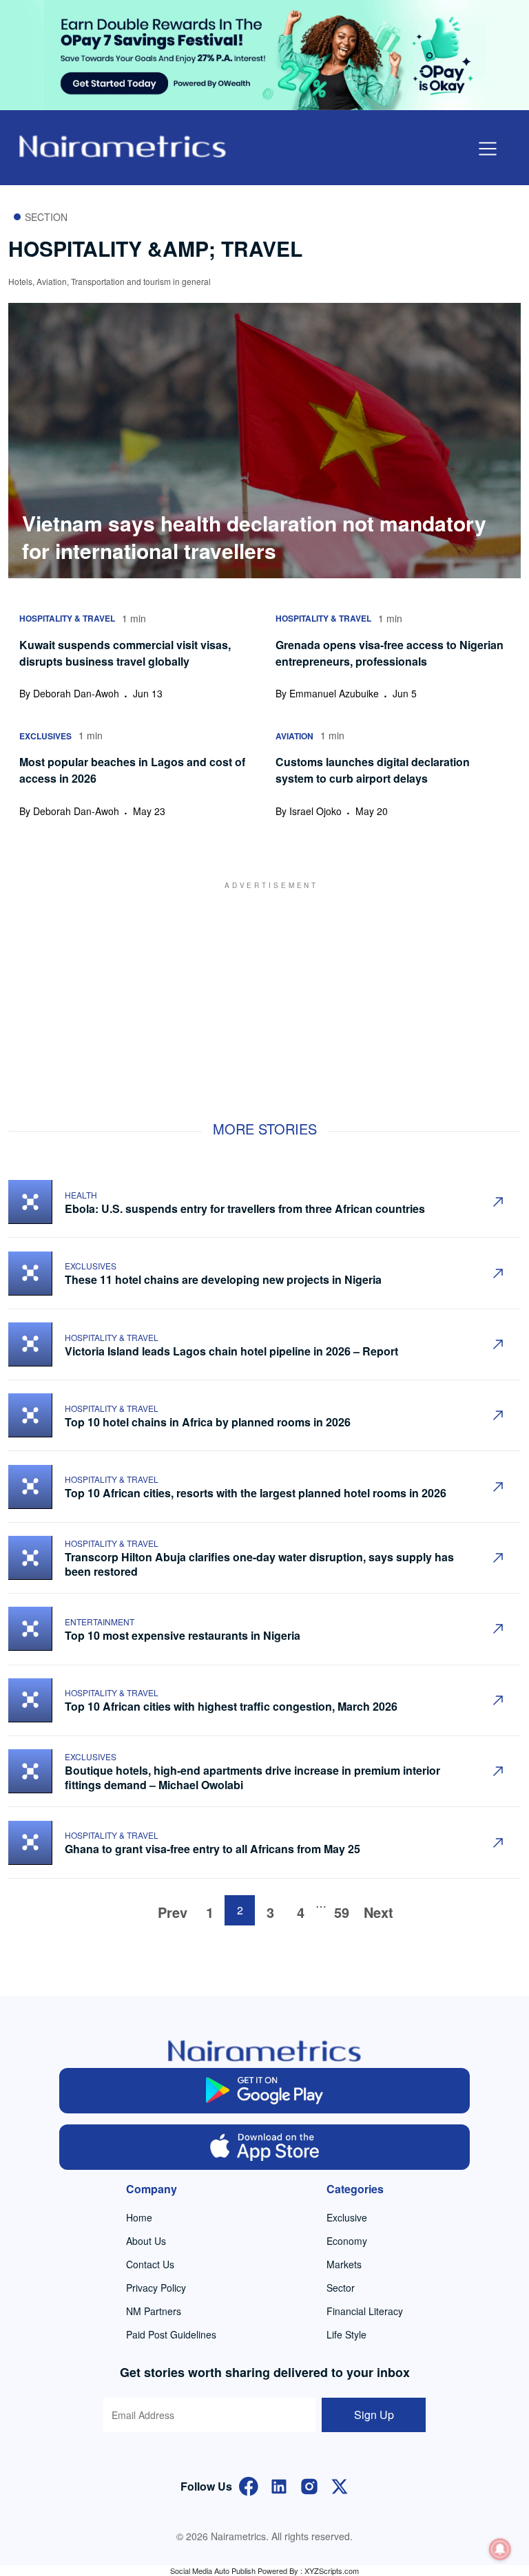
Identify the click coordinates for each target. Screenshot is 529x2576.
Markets (344, 2264)
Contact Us (150, 2264)
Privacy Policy (156, 2288)
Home (139, 2217)
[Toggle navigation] (488, 149)
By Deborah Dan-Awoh (69, 693)
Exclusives (91, 1266)
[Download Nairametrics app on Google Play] (264, 2091)
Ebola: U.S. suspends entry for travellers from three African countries (245, 1208)
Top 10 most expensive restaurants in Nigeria (184, 1635)
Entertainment (100, 1622)
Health (81, 1195)
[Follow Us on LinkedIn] (279, 2485)
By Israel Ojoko (309, 811)
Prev (173, 1912)
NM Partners (154, 2311)
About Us (146, 2241)
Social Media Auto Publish (213, 2570)
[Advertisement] (264, 987)
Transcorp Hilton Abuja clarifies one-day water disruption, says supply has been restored (259, 1564)
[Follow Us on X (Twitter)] (340, 2485)
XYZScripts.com (332, 2570)
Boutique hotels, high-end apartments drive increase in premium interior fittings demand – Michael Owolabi (252, 1777)
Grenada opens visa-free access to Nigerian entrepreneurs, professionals (390, 653)
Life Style (346, 2334)
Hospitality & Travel (112, 1337)
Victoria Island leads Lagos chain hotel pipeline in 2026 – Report (231, 1351)
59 (342, 1912)
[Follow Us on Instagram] (309, 2485)
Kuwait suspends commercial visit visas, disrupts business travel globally (125, 653)
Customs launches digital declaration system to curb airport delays (373, 770)
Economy (347, 2241)
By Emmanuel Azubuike (327, 693)
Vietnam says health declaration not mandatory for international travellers (254, 537)
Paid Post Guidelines (171, 2334)
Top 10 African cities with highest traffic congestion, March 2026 (232, 1706)
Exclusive (347, 2217)
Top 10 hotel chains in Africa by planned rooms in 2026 (208, 1422)
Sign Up (374, 2415)
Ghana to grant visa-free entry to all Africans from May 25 (212, 1849)
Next (378, 1912)
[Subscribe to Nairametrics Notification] (500, 2549)
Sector (341, 2288)
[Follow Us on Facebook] (249, 2485)
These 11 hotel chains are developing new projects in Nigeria (223, 1279)
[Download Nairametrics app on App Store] (264, 2147)
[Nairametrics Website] (123, 145)
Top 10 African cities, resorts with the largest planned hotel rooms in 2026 (256, 1493)
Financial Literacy (365, 2311)
